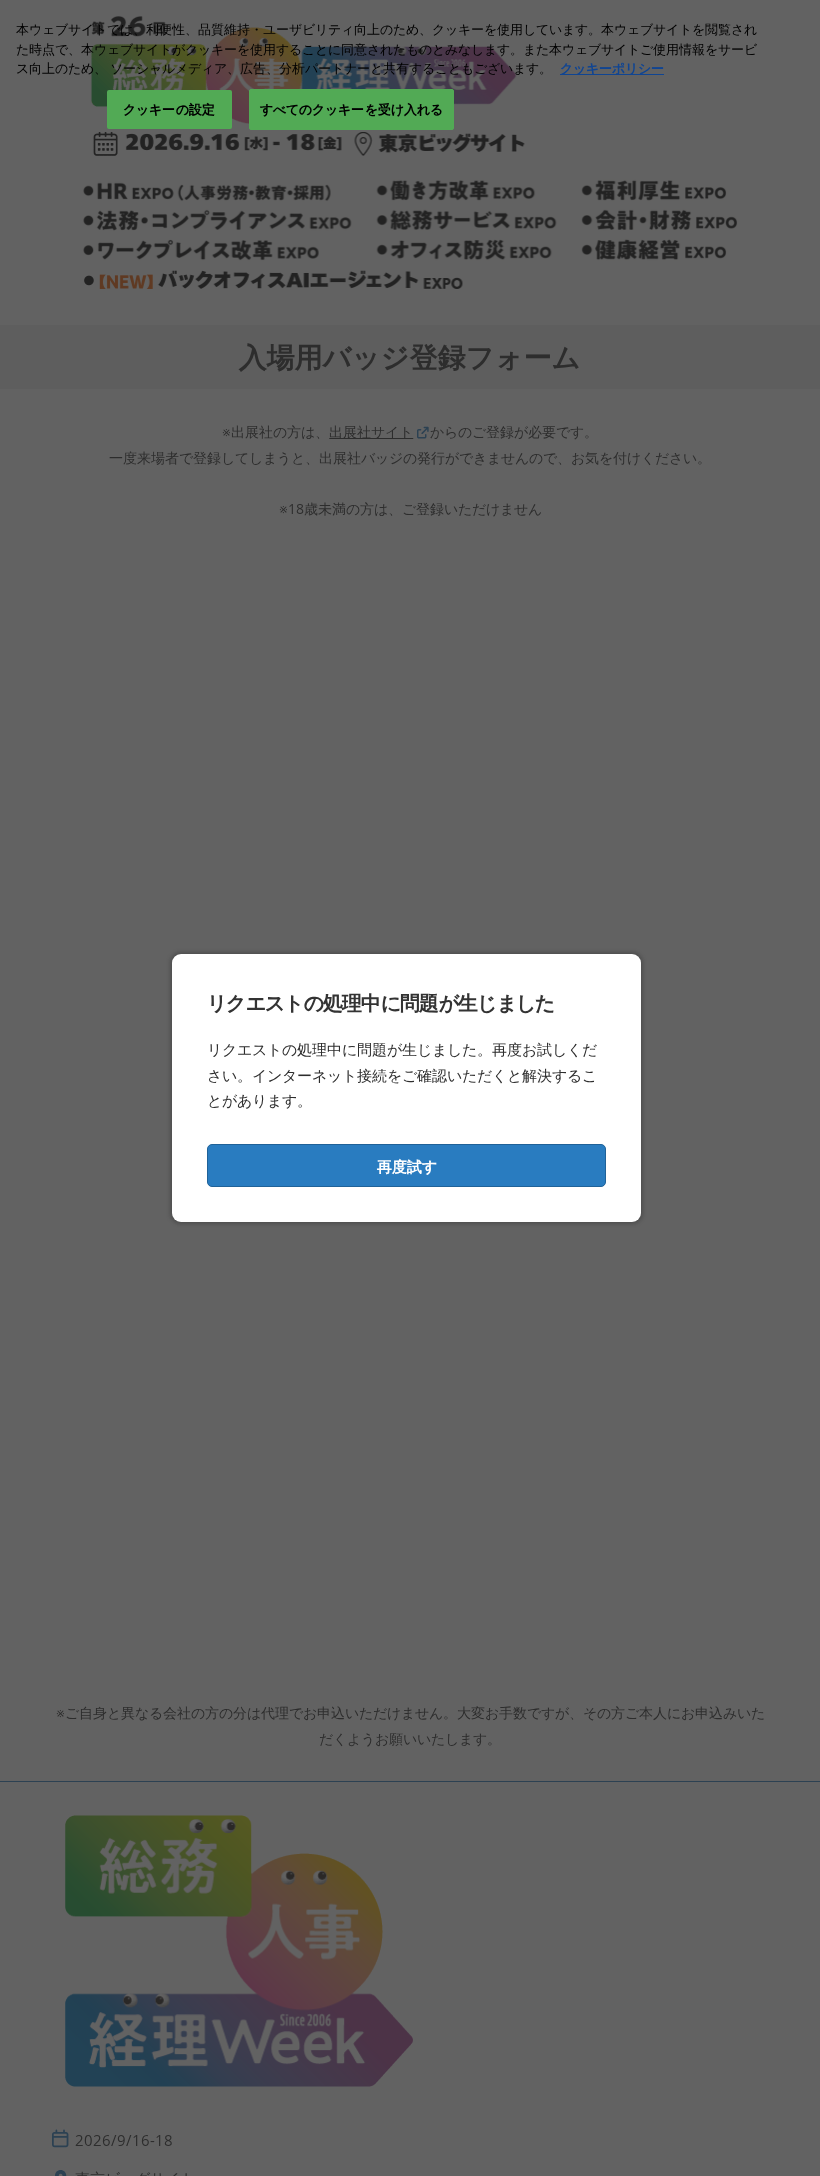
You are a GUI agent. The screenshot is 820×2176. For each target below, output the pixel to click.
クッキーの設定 (169, 109)
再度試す (407, 1166)
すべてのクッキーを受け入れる (352, 109)
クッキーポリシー (612, 68)
